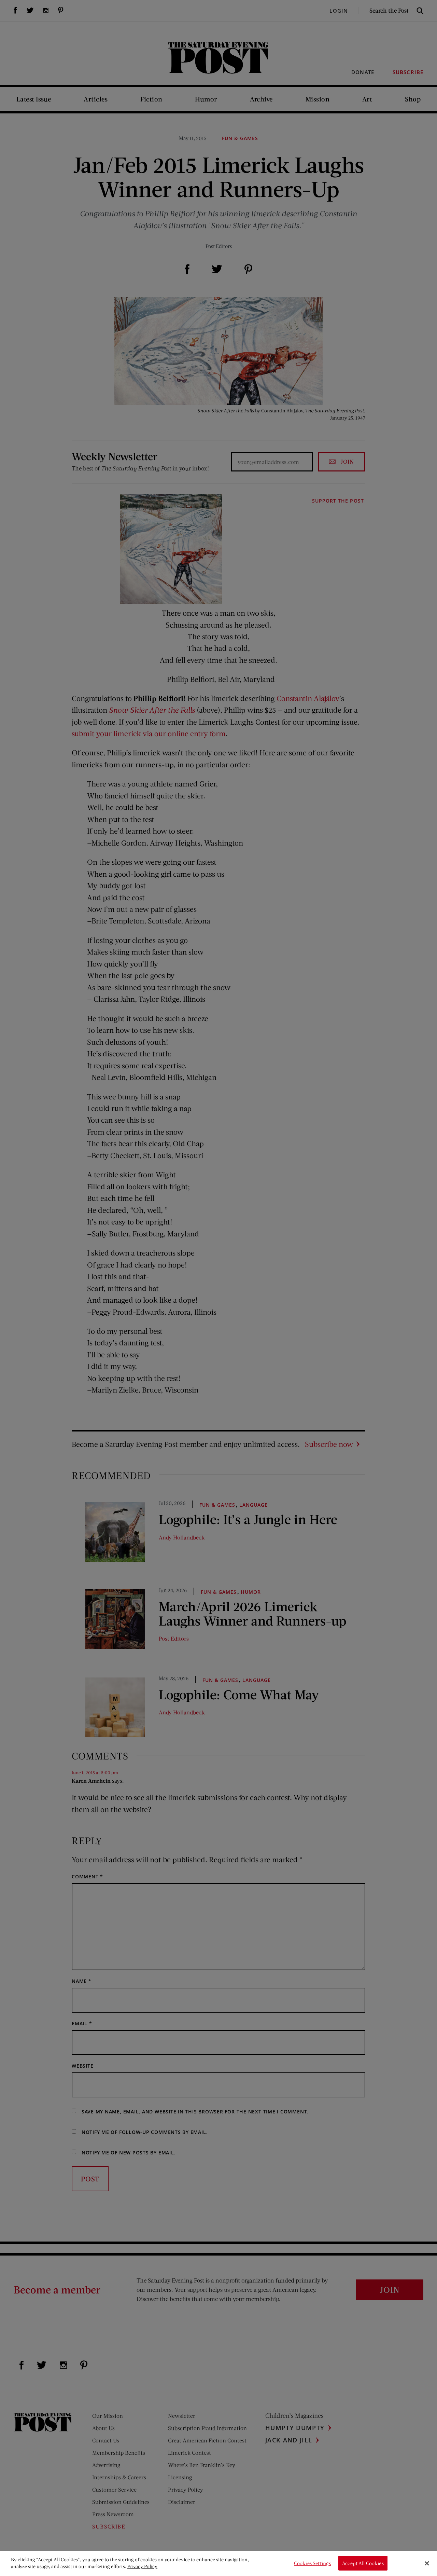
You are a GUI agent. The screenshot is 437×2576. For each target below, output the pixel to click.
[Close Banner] (427, 2563)
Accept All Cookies (363, 2563)
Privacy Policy (142, 2566)
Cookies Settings (312, 2563)
